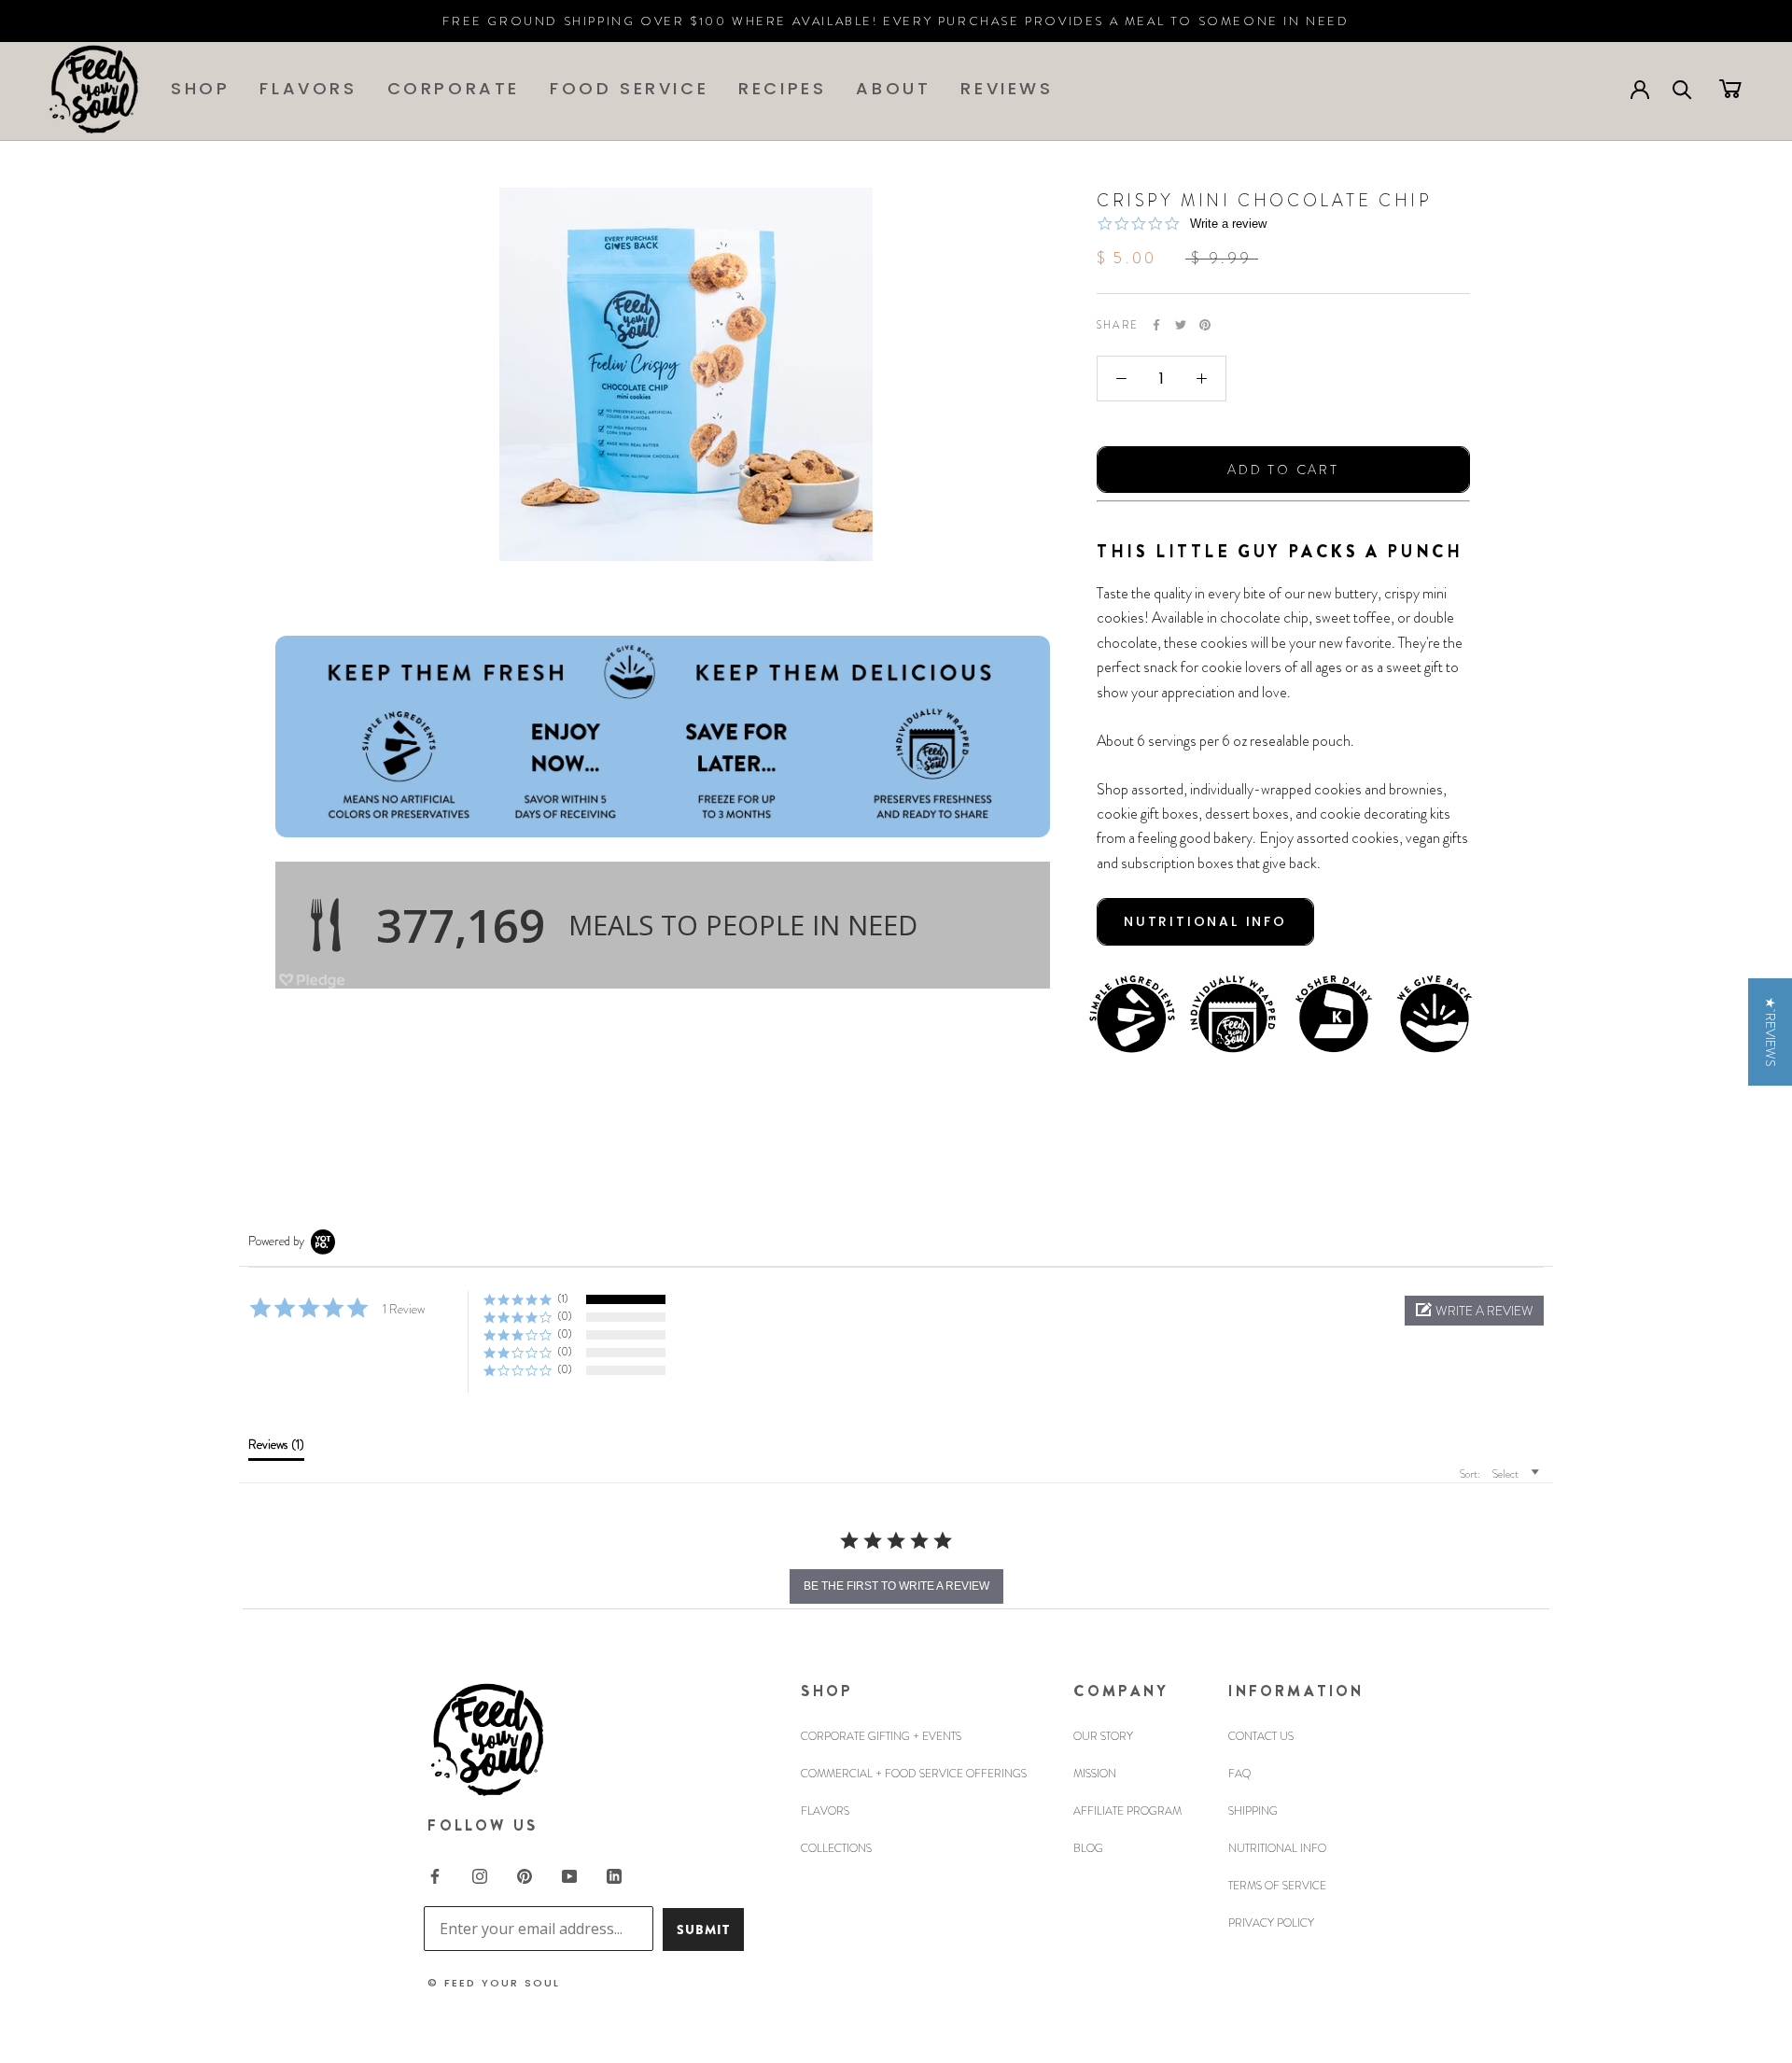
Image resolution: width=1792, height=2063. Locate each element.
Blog (1088, 1848)
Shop (200, 88)
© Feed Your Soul (494, 1983)
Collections (836, 1848)
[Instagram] (480, 1874)
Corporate (454, 88)
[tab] (276, 1449)
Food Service (629, 88)
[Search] (1682, 88)
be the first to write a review (896, 1586)
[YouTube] (569, 1874)
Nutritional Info (1277, 1848)
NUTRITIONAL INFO (1205, 921)
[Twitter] (1181, 325)
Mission (1095, 1774)
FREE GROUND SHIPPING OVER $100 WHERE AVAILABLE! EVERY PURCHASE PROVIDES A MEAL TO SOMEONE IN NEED (896, 21)
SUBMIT (703, 1930)
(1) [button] (563, 1298)
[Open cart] (1730, 88)
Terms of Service (1277, 1886)
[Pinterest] (1205, 325)
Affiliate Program (1127, 1811)
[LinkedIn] (614, 1874)
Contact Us (1261, 1736)
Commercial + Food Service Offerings (914, 1774)
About (893, 88)
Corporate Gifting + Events (881, 1736)
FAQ (1239, 1774)
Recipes (782, 88)
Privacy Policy (1271, 1923)
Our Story (1103, 1736)
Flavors (308, 88)
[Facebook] (1156, 325)
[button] (1474, 1311)
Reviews (1007, 88)
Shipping (1253, 1811)
